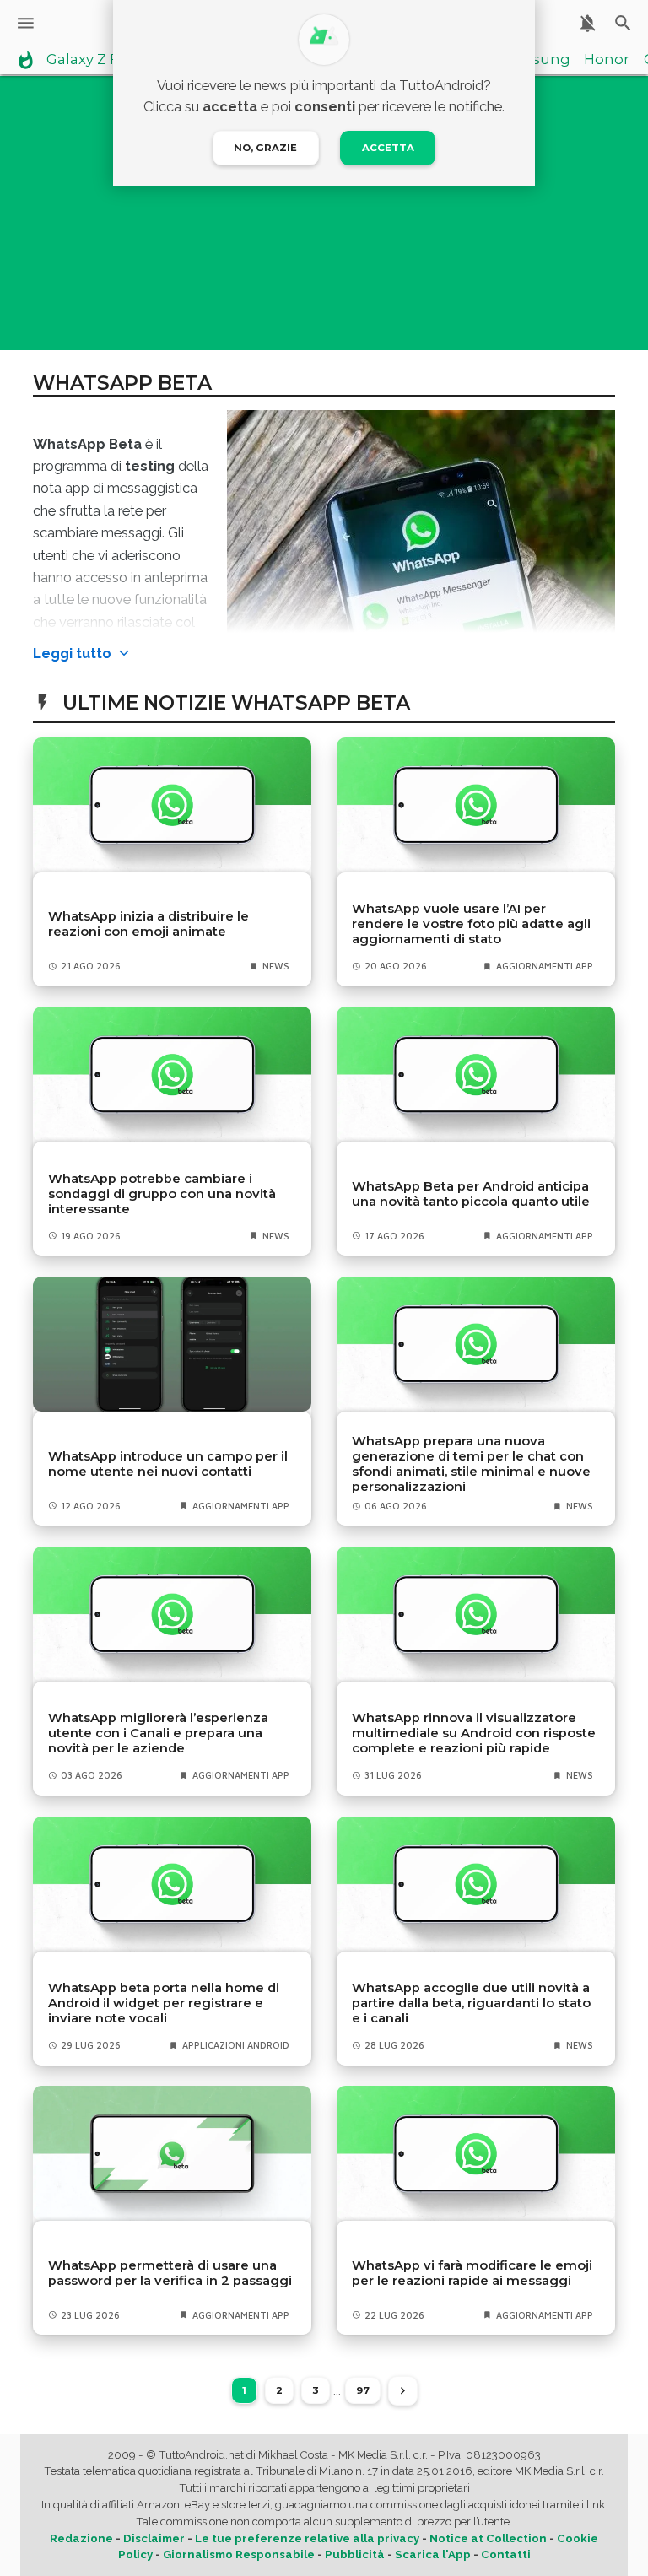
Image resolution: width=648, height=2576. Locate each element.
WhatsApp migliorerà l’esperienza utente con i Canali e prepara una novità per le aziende (158, 1733)
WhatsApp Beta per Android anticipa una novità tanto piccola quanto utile (471, 1194)
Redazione (81, 2538)
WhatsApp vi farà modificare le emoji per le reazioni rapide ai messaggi (472, 2273)
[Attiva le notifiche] (588, 23)
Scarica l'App (433, 2554)
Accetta (388, 148)
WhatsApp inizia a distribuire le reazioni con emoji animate (148, 924)
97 (363, 2390)
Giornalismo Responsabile (239, 2554)
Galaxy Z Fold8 (98, 60)
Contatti (506, 2554)
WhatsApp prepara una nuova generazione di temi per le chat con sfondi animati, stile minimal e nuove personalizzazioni (471, 1464)
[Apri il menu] (26, 23)
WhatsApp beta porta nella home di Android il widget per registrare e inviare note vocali (164, 2003)
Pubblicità (355, 2554)
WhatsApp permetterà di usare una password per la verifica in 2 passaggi (170, 2273)
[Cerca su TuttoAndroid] (623, 23)
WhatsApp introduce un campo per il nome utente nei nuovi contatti (168, 1464)
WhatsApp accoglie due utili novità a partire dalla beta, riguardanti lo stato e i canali (471, 2003)
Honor (607, 60)
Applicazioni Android (236, 2045)
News (276, 966)
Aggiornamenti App (545, 966)
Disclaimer (154, 2538)
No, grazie (265, 148)
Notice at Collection (488, 2538)
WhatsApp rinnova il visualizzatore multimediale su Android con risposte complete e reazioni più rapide (474, 1733)
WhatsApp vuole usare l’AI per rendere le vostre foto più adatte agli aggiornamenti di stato (471, 924)
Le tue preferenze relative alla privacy (307, 2538)
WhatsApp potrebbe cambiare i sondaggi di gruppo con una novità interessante (162, 1194)
